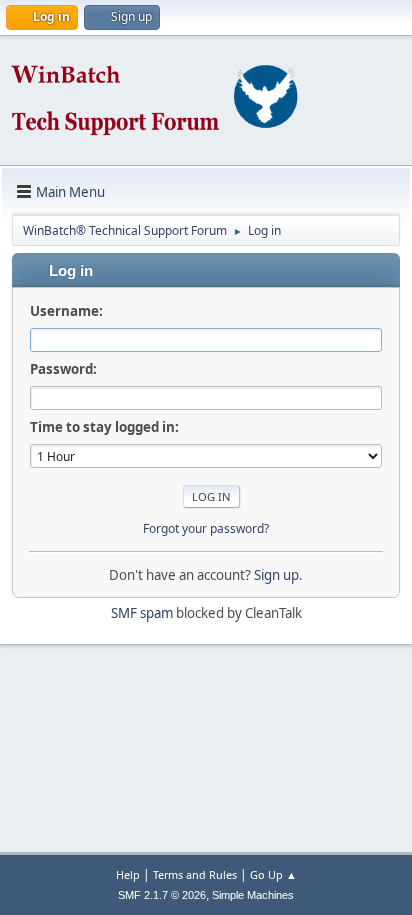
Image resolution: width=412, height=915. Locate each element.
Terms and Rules (195, 874)
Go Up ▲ (273, 874)
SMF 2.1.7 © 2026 (162, 895)
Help (128, 874)
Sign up (276, 575)
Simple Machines (253, 895)
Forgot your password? (206, 528)
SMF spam (142, 613)
